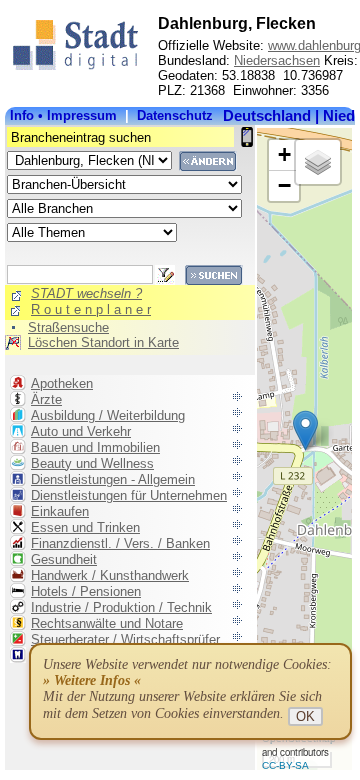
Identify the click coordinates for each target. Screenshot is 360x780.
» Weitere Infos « (92, 680)
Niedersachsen (277, 60)
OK (305, 716)
